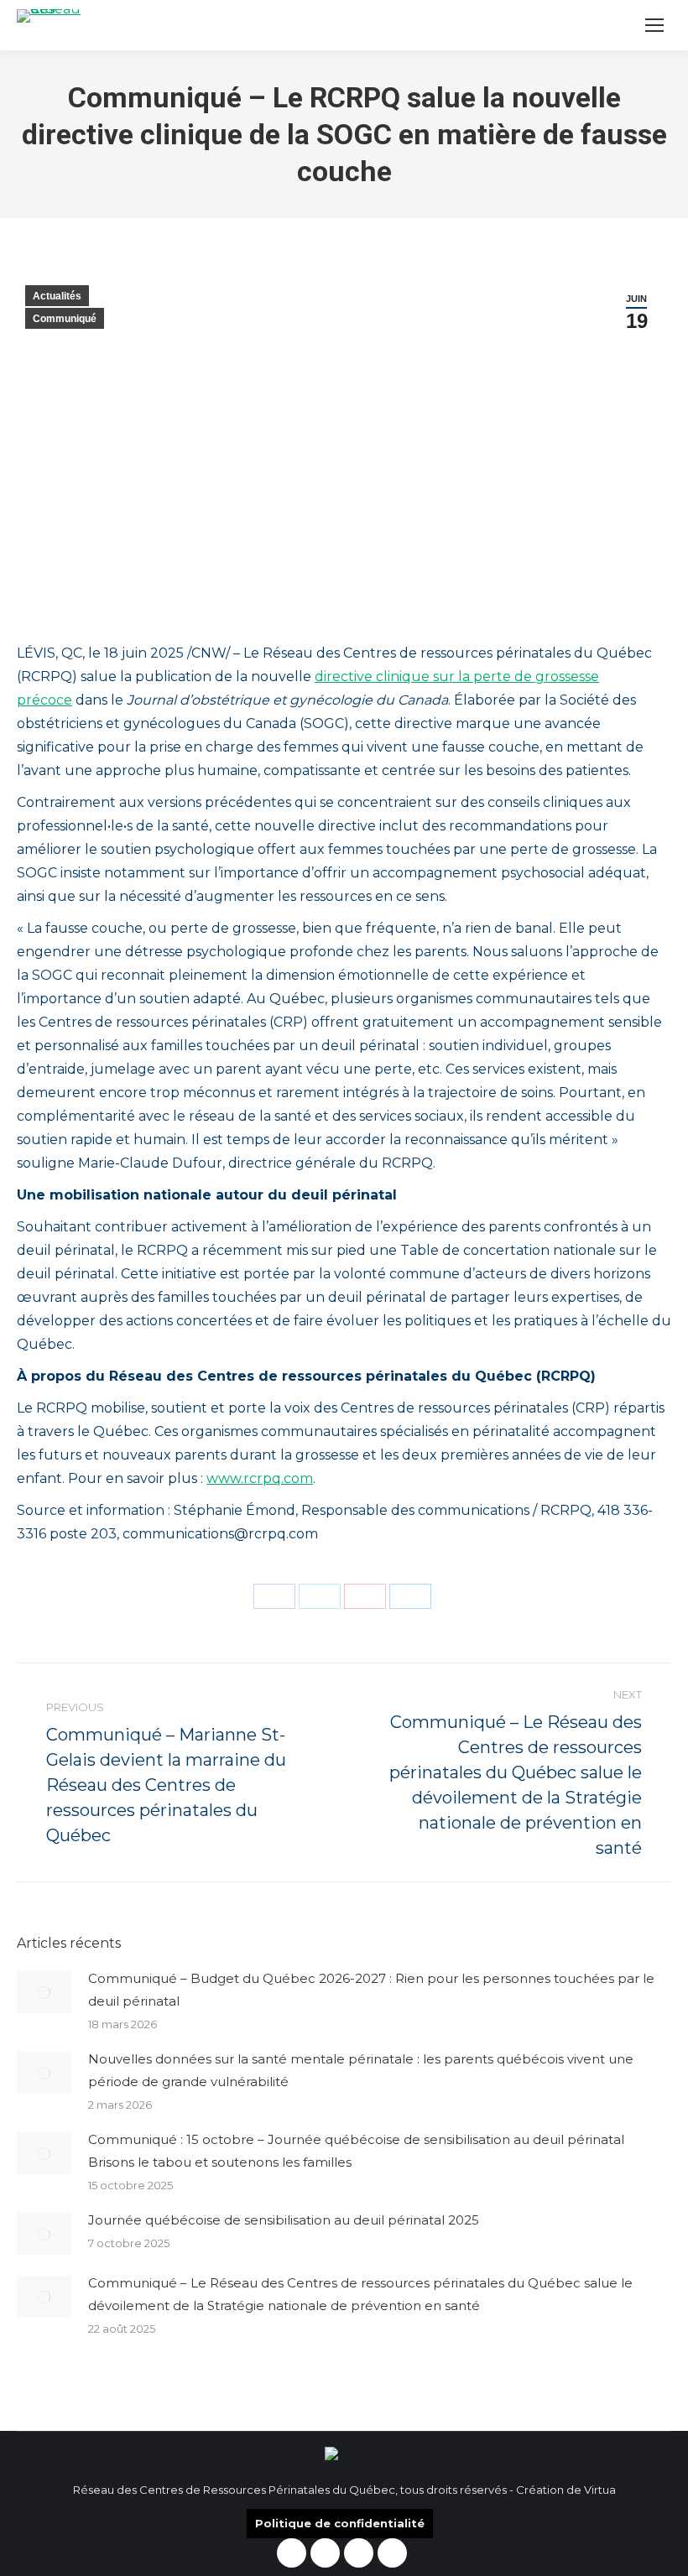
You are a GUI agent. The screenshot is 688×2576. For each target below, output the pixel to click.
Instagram (325, 2553)
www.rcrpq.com (260, 1478)
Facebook (292, 2553)
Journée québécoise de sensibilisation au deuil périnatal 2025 (284, 2220)
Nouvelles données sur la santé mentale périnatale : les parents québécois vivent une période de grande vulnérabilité (361, 2070)
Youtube (392, 2553)
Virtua (600, 2490)
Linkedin (359, 2553)
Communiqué (65, 319)
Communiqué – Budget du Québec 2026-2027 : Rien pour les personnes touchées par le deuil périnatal (371, 1990)
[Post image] (44, 1992)
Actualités (57, 296)
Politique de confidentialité (340, 2523)
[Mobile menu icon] (654, 25)
